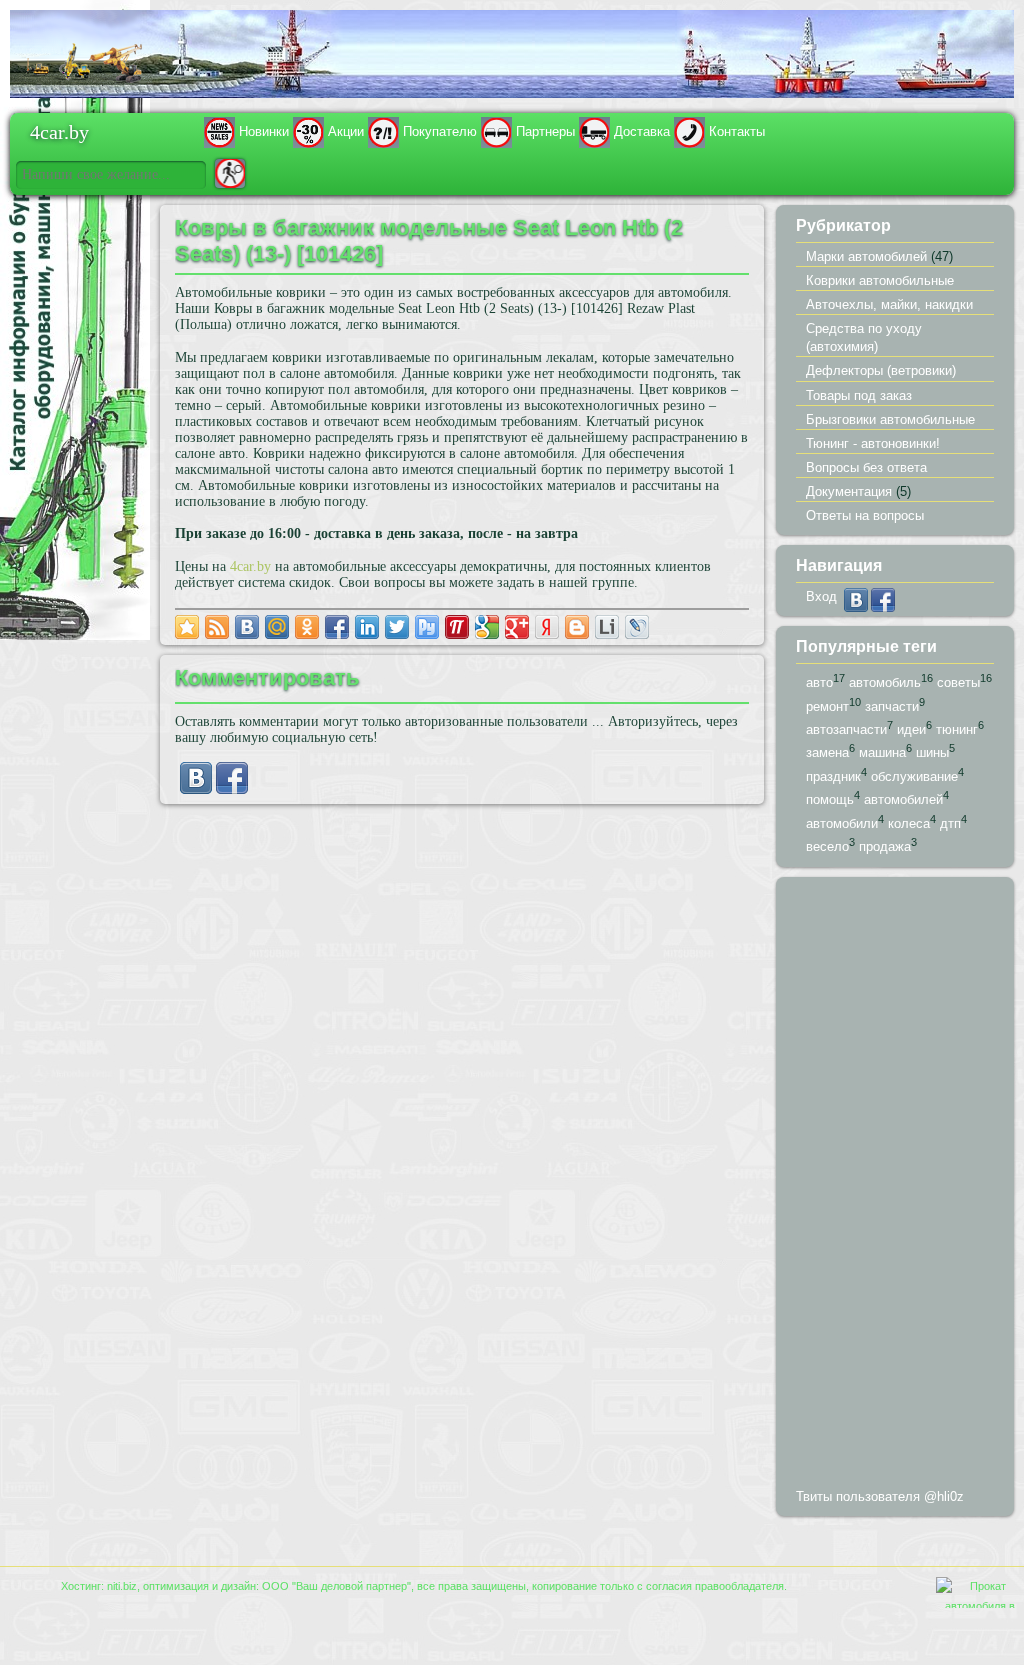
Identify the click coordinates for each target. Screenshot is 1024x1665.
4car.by (59, 131)
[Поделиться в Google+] (517, 627)
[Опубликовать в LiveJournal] (637, 627)
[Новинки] (219, 131)
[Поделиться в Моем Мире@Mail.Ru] (277, 627)
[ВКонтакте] (196, 789)
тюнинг (957, 729)
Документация (849, 491)
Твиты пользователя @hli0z (880, 1496)
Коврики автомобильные (880, 280)
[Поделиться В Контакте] (247, 627)
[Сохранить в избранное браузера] (187, 627)
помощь (830, 800)
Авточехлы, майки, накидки (889, 304)
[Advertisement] (895, 1187)
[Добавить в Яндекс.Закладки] (547, 627)
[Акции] (308, 131)
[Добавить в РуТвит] (427, 627)
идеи (911, 729)
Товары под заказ (859, 395)
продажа (885, 847)
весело (827, 847)
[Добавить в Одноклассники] (307, 627)
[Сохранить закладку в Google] (487, 627)
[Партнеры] (496, 131)
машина (882, 753)
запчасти (892, 706)
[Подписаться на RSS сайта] (217, 627)
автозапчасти (846, 729)
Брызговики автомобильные (890, 419)
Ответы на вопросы (865, 515)
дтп (950, 823)
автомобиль (885, 682)
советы (958, 682)
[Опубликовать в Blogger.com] (577, 627)
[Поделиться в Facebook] (337, 627)
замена (827, 753)
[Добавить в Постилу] (457, 627)
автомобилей (903, 800)
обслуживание (914, 776)
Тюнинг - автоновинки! (873, 443)
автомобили (842, 823)
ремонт (827, 706)
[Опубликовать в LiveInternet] (607, 627)
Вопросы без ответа (866, 467)
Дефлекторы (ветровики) (881, 370)
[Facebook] (232, 789)
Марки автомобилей (866, 256)
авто (819, 682)
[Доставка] (594, 131)
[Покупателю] (383, 131)
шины (932, 753)
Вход (821, 596)
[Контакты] (689, 131)
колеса (909, 823)
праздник (833, 776)
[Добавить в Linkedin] (367, 627)
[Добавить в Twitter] (397, 627)
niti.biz (122, 1586)
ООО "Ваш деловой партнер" (336, 1586)
